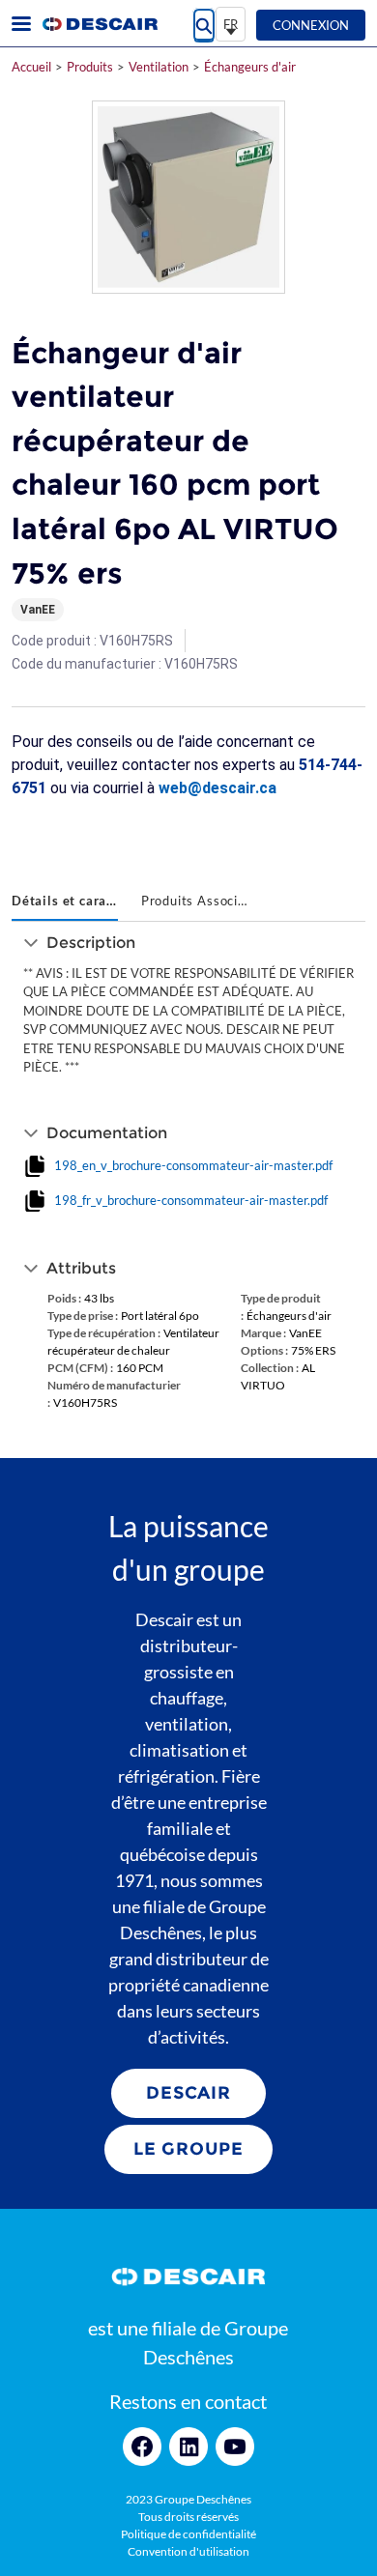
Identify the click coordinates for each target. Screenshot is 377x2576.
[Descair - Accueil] (100, 24)
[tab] (65, 902)
